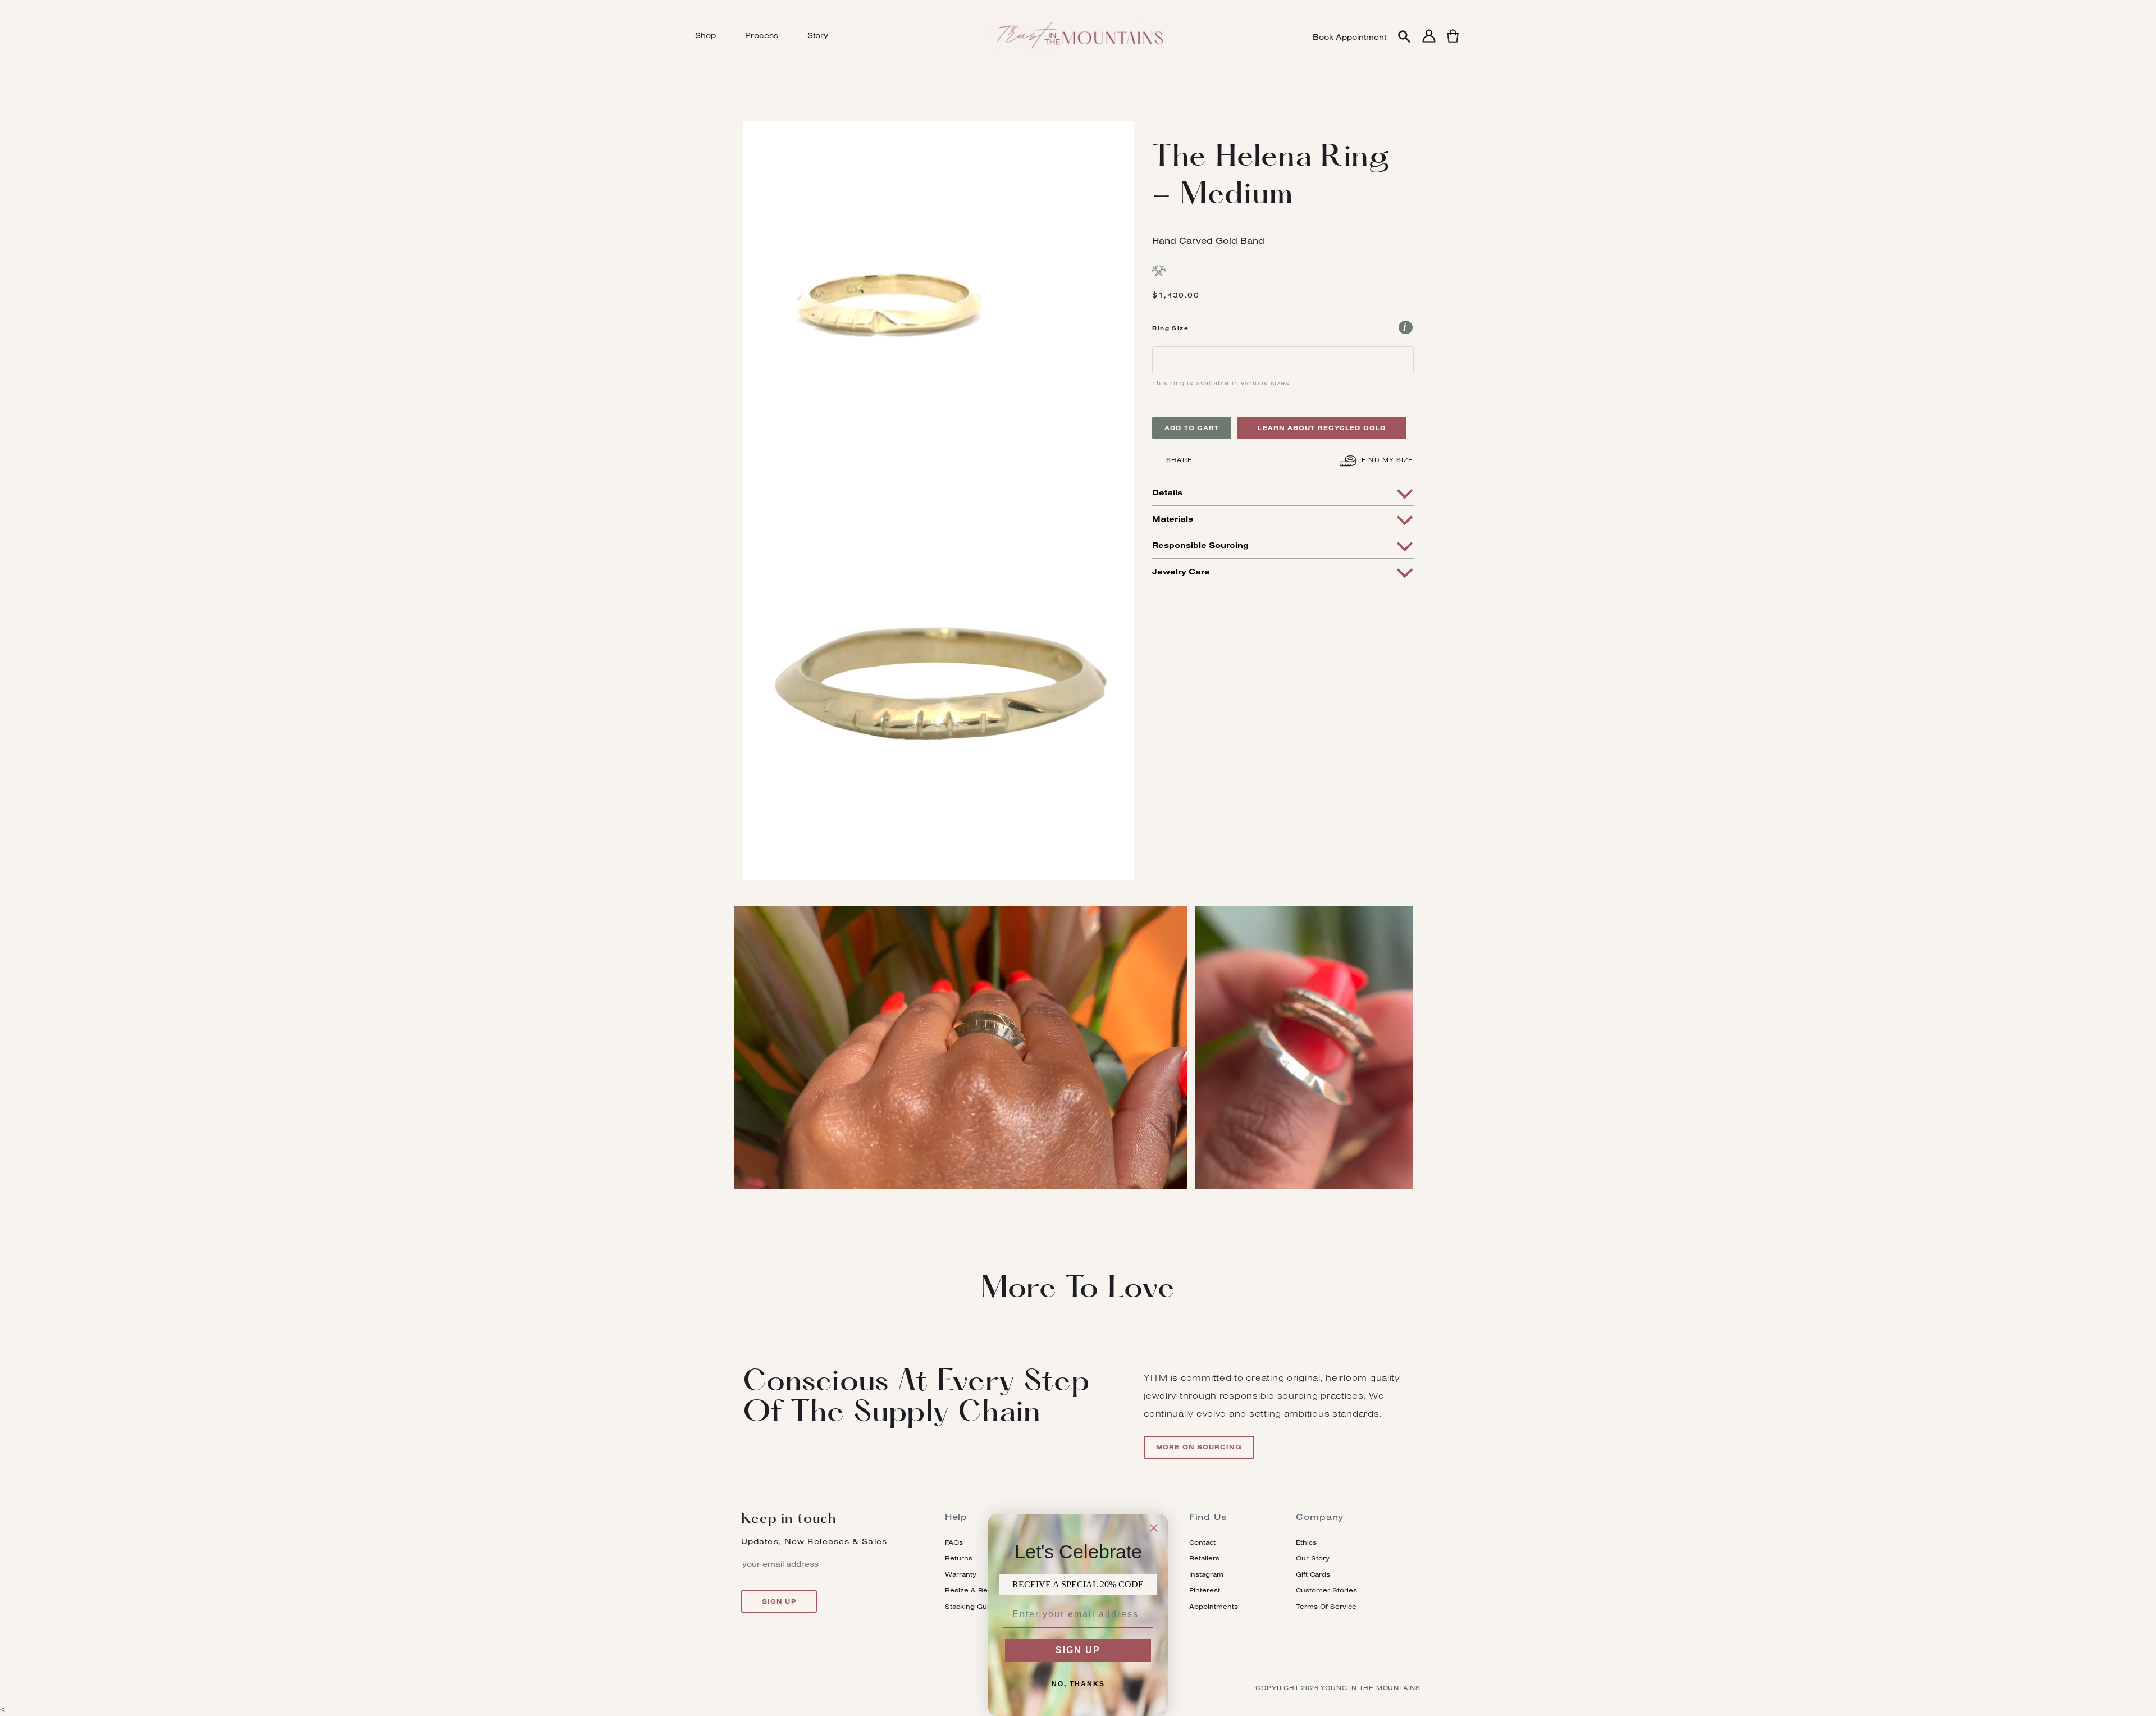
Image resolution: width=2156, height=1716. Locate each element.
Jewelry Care (1181, 572)
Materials (1173, 519)
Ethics (1306, 1542)
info (1406, 327)
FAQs (954, 1542)
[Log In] (1429, 42)
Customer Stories (1326, 1590)
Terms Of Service (1326, 1606)
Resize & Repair (973, 1590)
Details (1167, 492)
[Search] (1404, 37)
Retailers (1204, 1558)
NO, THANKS (1078, 1684)
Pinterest (1205, 1590)
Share (1179, 460)
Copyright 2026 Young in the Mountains (1338, 1688)
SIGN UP (1078, 1650)
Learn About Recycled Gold (1322, 428)
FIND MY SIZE (1386, 460)
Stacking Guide (971, 1606)
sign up (779, 1601)
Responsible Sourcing (1200, 545)
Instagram (1206, 1574)
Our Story (1313, 1558)
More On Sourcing (1199, 1447)
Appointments (1214, 1606)
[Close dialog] (1154, 1528)
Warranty (961, 1574)
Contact (1202, 1542)
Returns (959, 1558)
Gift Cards (1313, 1574)
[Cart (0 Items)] (1453, 42)
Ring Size (1170, 328)
